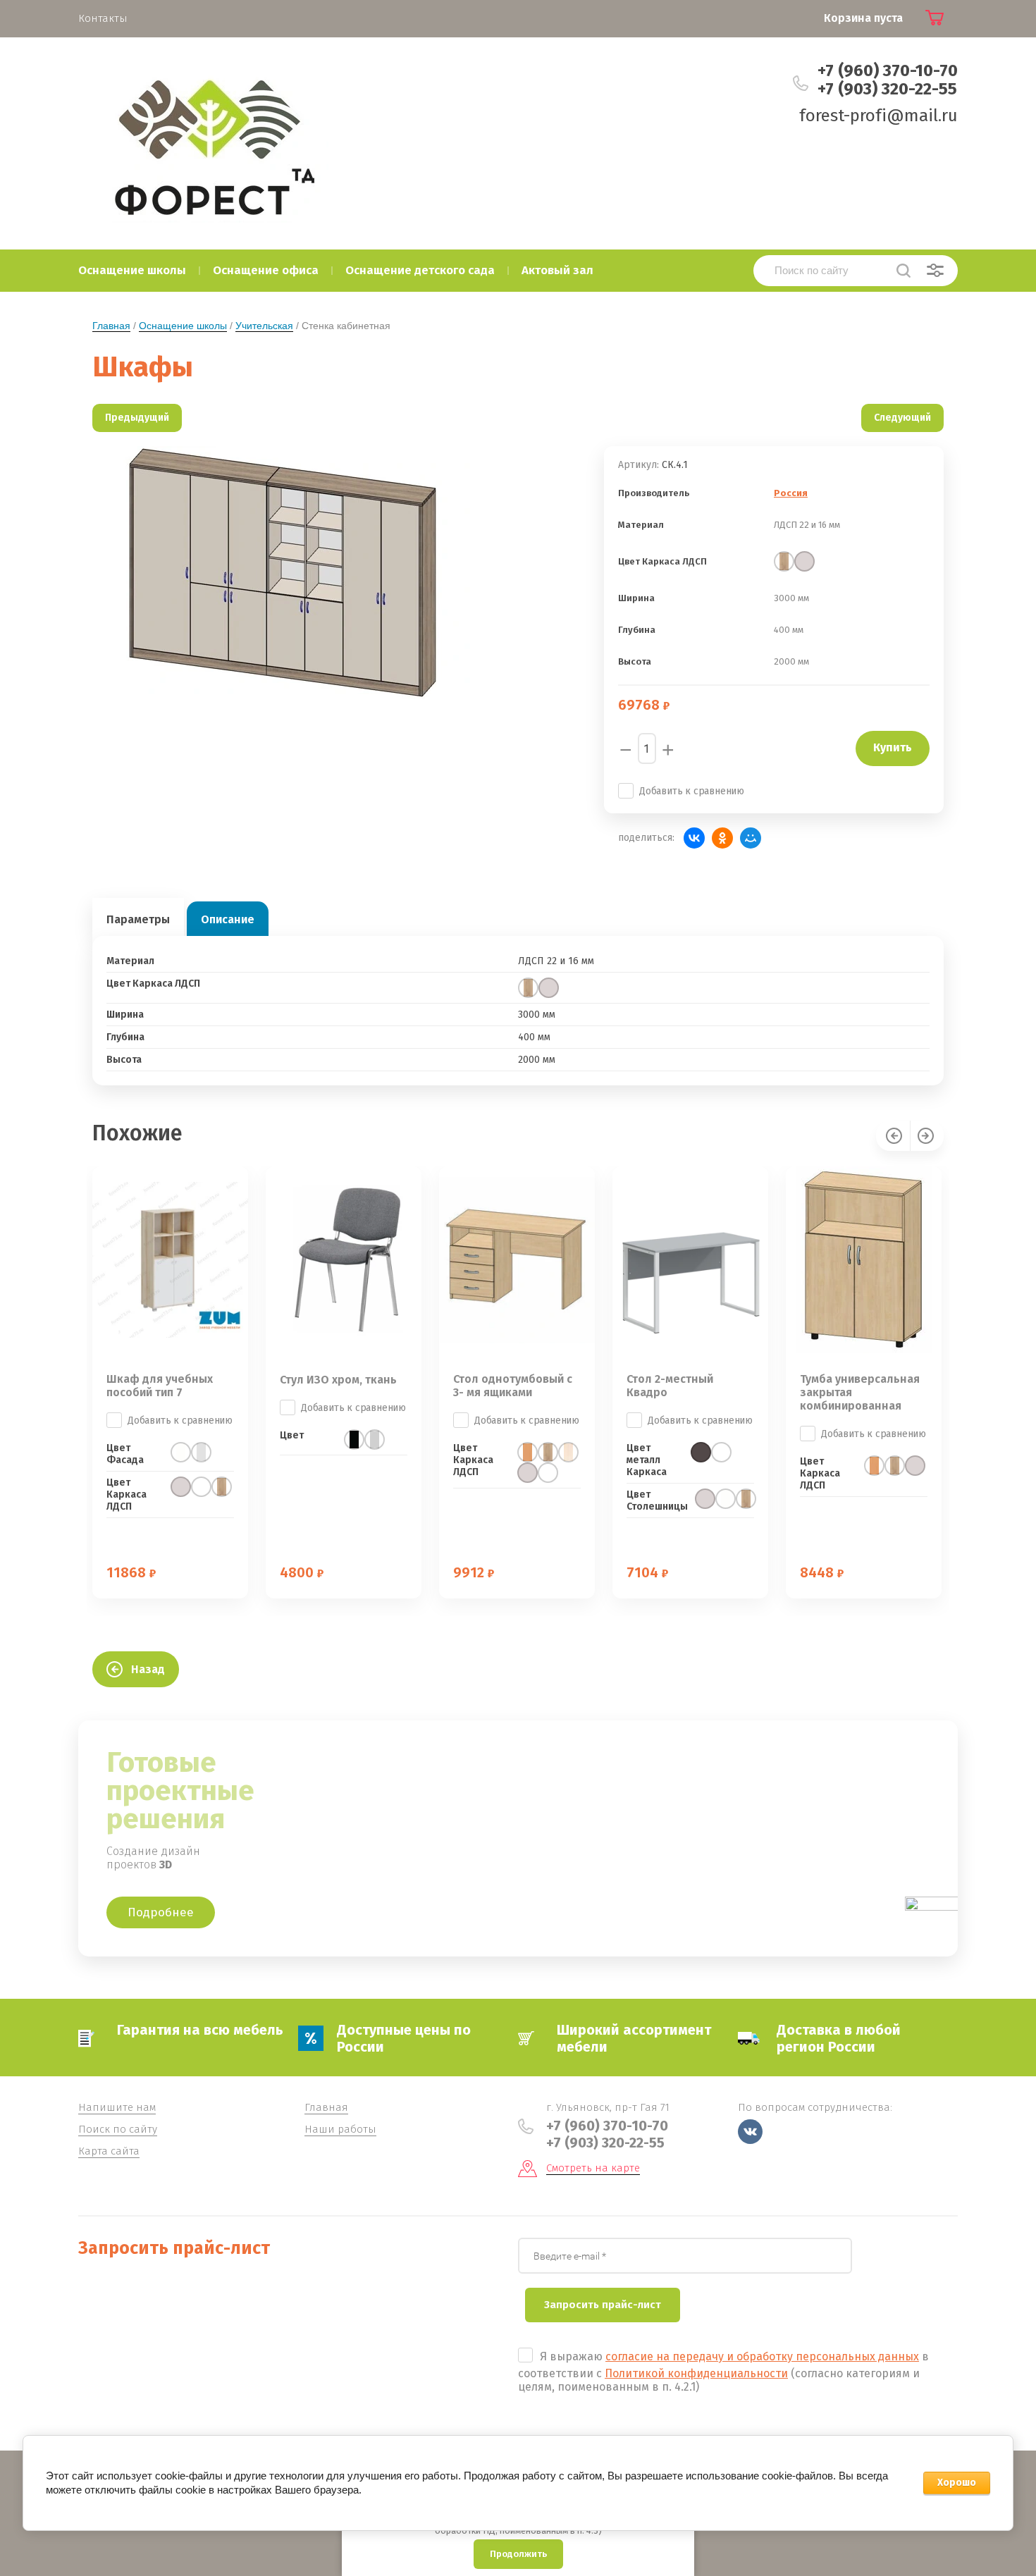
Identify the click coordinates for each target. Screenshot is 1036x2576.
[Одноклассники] (722, 838)
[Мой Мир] (751, 838)
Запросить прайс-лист (603, 2305)
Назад (148, 1669)
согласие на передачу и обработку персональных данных (762, 2356)
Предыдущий (137, 418)
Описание (228, 919)
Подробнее (161, 1912)
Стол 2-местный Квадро (670, 1386)
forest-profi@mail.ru (878, 116)
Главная (111, 326)
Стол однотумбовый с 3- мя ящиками (513, 1386)
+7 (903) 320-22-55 (887, 89)
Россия (791, 493)
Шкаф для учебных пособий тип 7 (160, 1386)
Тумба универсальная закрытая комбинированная (860, 1392)
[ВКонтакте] (694, 838)
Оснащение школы (183, 326)
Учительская (264, 326)
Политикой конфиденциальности (696, 2373)
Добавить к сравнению (692, 791)
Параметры (138, 919)
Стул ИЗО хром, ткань (338, 1380)
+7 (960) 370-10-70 (888, 70)
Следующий (902, 418)
